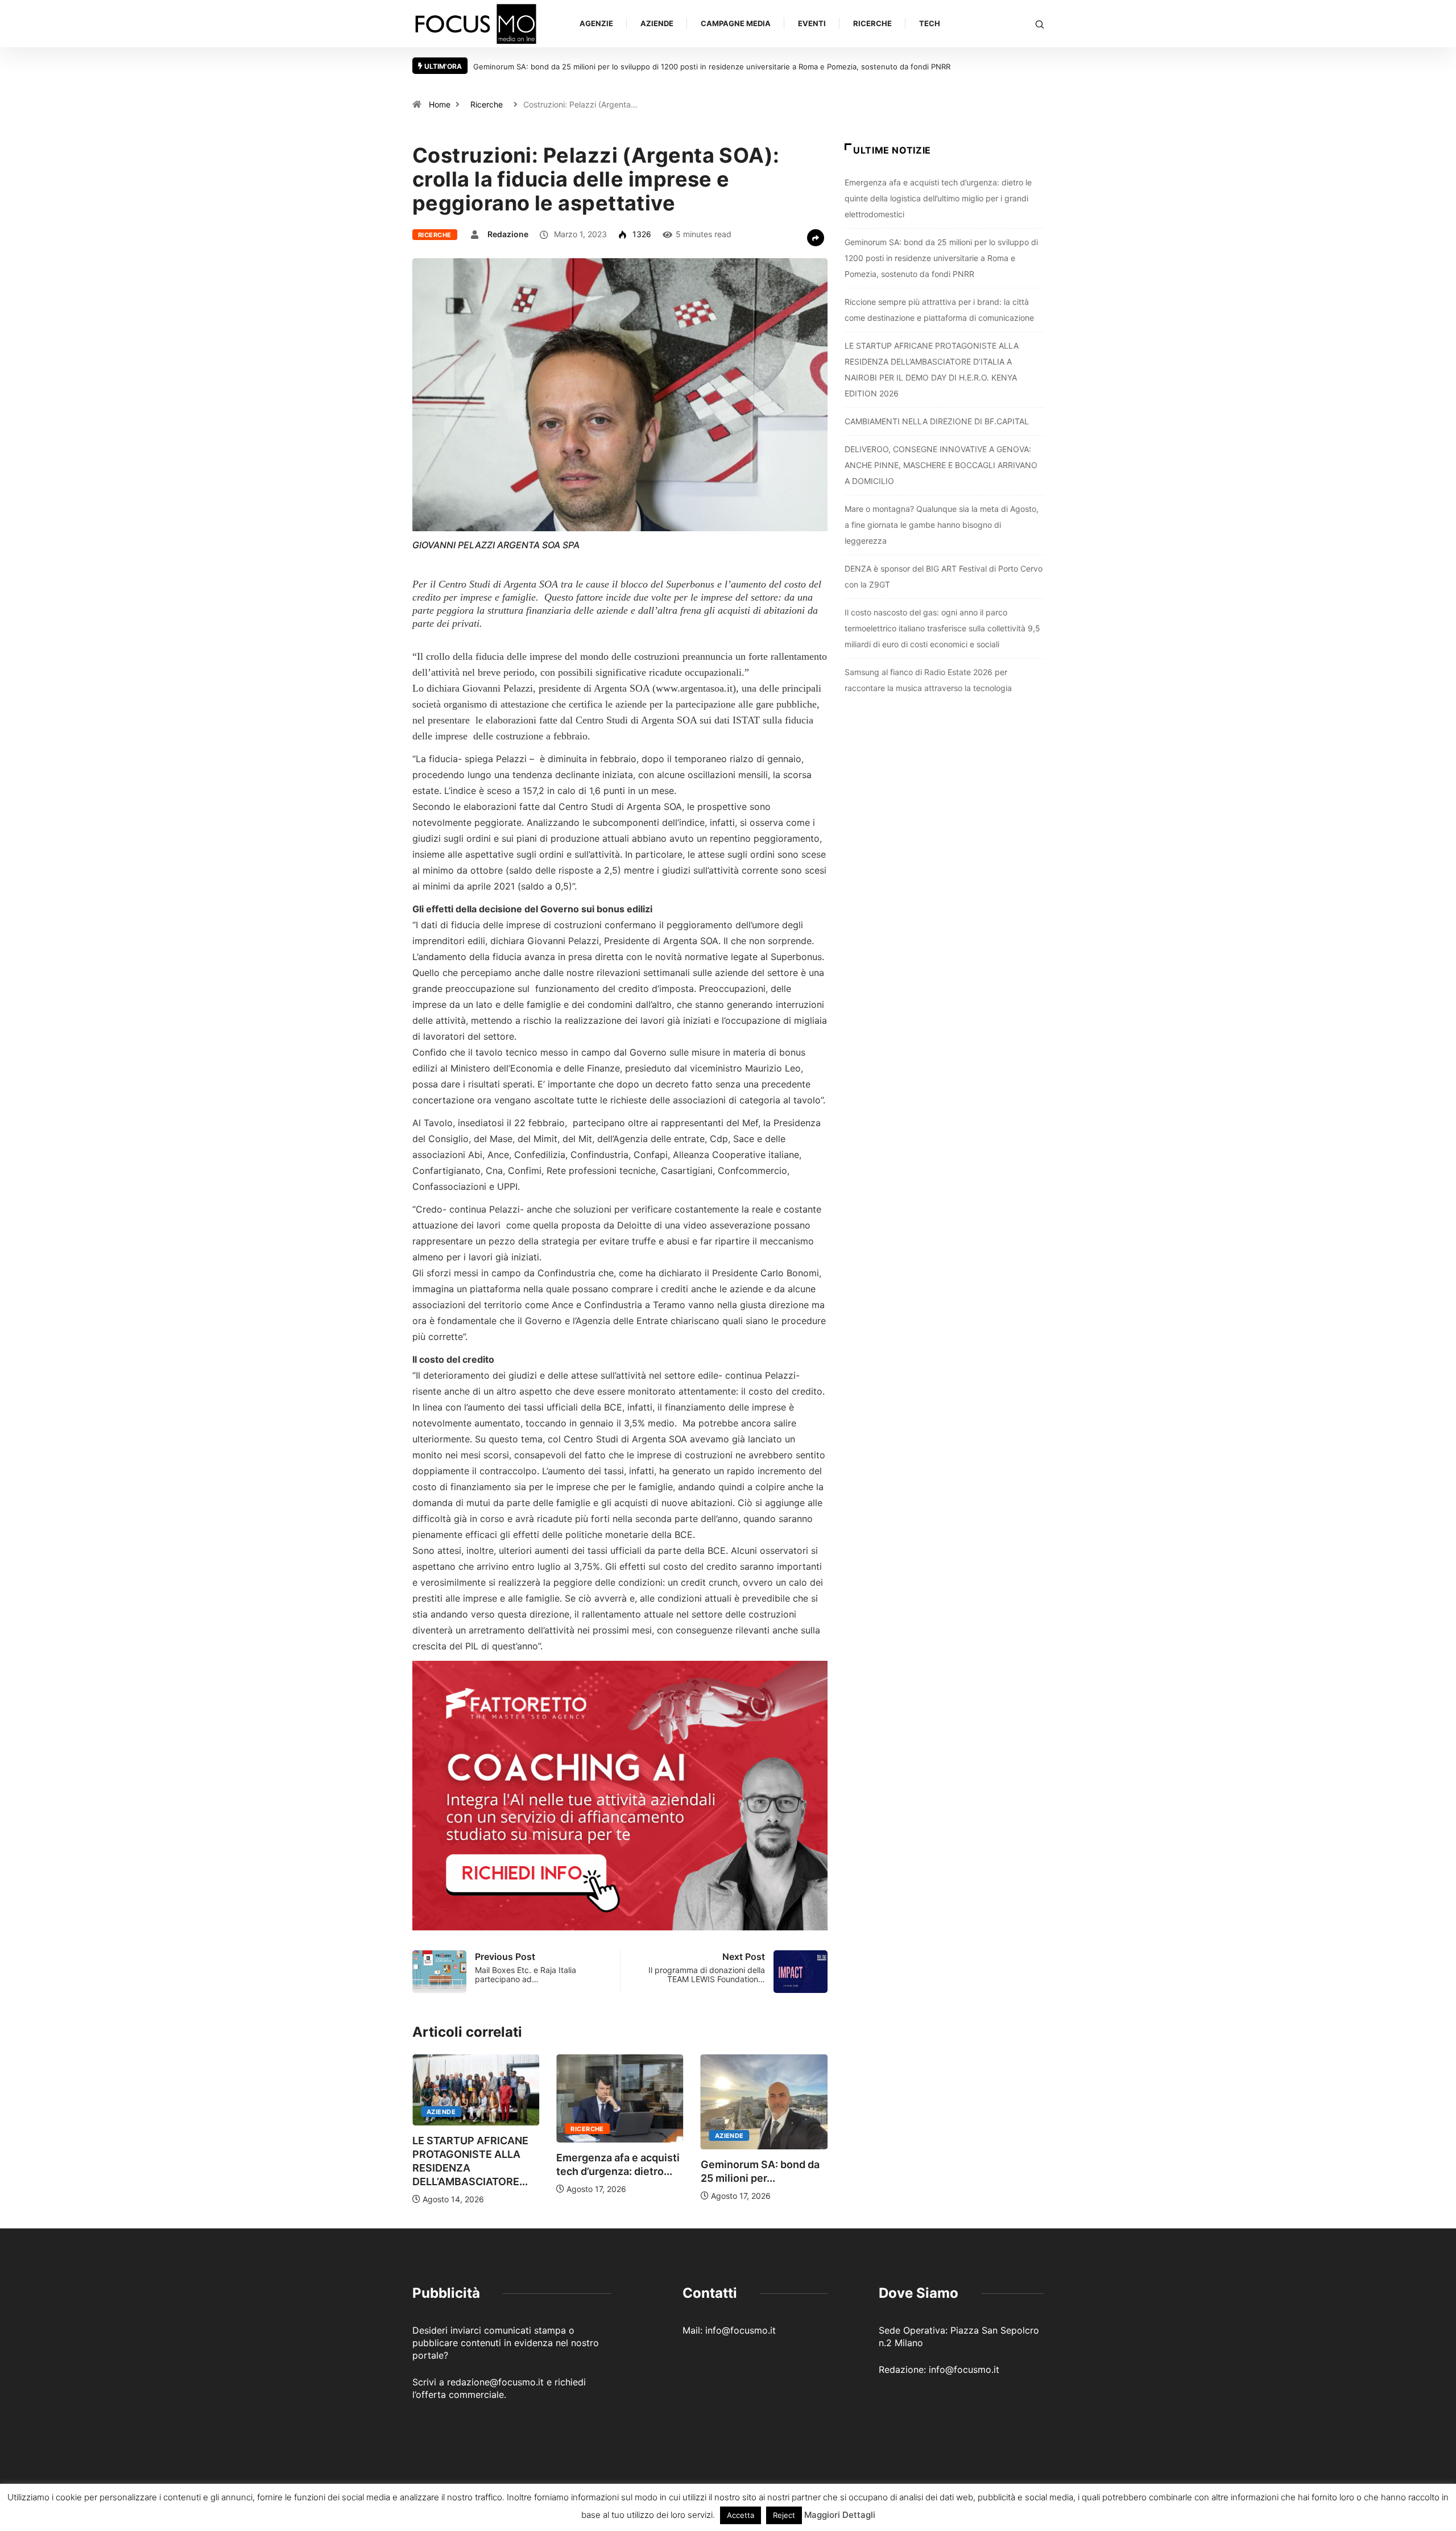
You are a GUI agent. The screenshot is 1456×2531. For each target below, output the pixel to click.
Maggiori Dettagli (840, 2515)
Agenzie (596, 23)
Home (440, 104)
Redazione (508, 234)
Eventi (812, 23)
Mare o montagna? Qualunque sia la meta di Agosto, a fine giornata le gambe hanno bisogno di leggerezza (942, 525)
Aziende (657, 23)
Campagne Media (736, 23)
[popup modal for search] (1040, 24)
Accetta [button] (741, 2515)
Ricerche (872, 23)
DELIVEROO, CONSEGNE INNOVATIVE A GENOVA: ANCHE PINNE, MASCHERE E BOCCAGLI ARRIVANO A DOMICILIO (941, 465)
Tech (930, 23)
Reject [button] (784, 2515)
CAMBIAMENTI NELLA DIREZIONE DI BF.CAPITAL (937, 421)
